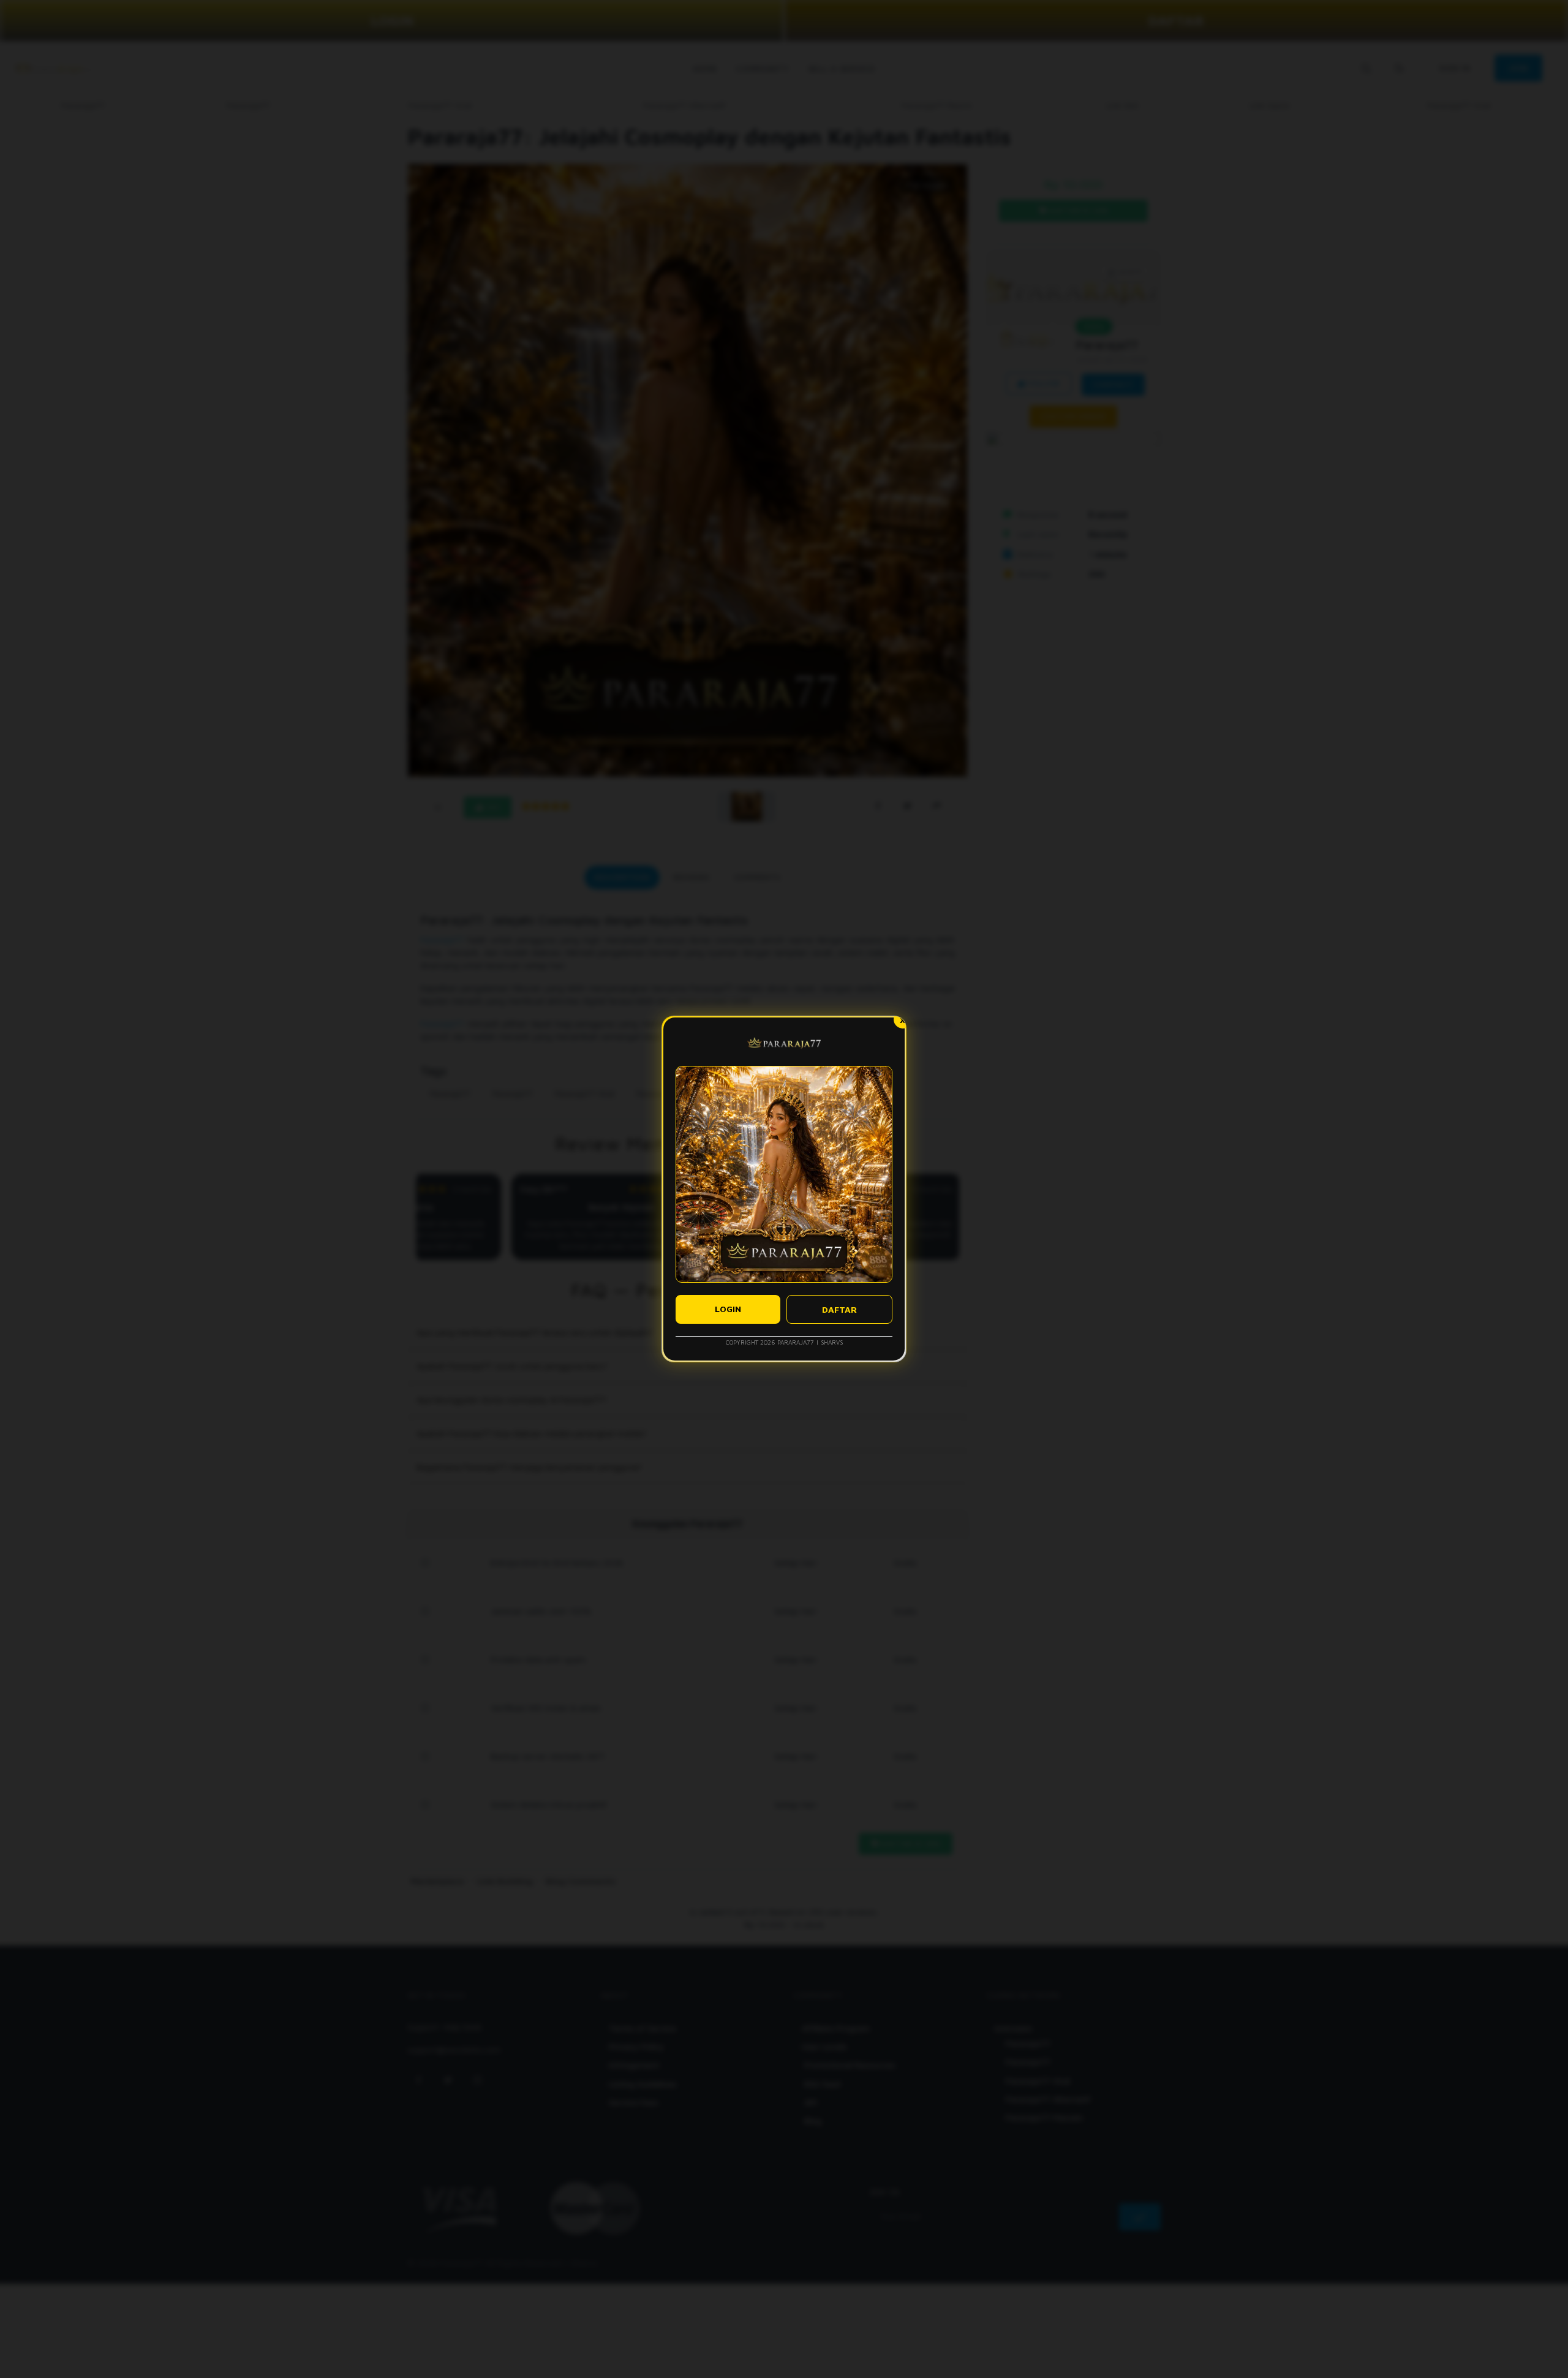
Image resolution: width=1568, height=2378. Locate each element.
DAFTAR (839, 1309)
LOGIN (728, 1309)
